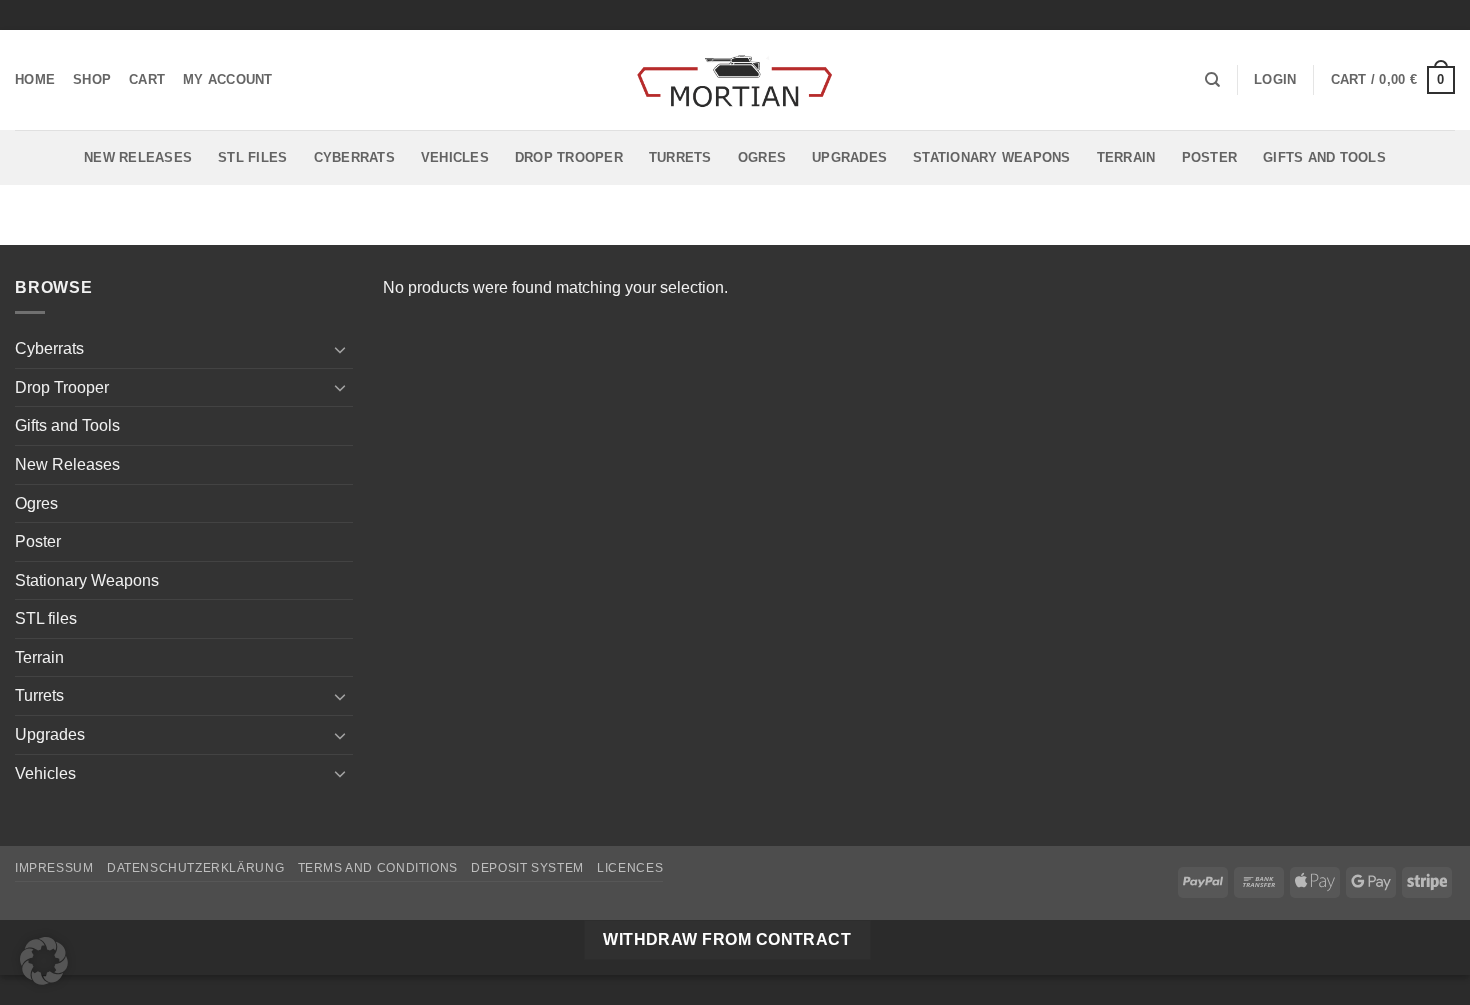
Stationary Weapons (992, 157)
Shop (92, 79)
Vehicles (455, 157)
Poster (1210, 157)
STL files (252, 157)
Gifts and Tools (1324, 157)
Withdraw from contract (727, 939)
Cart (147, 79)
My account (228, 79)
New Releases (138, 157)
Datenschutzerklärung (195, 868)
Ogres (762, 157)
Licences (630, 868)
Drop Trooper (569, 157)
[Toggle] (341, 349)
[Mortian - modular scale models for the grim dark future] (735, 80)
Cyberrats (354, 157)
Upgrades (849, 157)
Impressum (54, 868)
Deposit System (527, 868)
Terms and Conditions (378, 868)
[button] (1275, 80)
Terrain (1126, 157)
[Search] (1212, 80)
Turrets (680, 157)
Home (35, 79)
